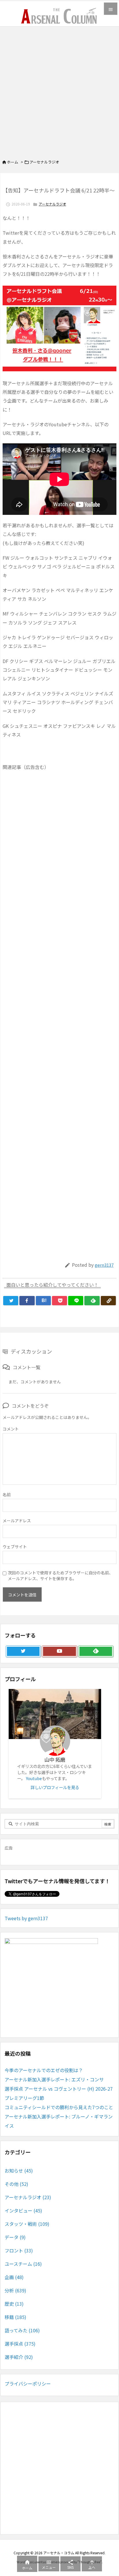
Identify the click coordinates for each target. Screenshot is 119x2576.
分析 (15, 2290)
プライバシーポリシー (28, 2384)
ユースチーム (23, 2264)
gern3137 (104, 1265)
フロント (19, 2250)
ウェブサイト (15, 1547)
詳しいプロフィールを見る (55, 1787)
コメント (11, 1429)
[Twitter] (11, 1301)
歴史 (14, 2304)
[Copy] (108, 1301)
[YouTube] (59, 1651)
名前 (7, 1494)
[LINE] (76, 1301)
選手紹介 (19, 2357)
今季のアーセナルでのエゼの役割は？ (44, 2070)
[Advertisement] (59, 89)
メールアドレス (17, 1521)
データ (15, 2237)
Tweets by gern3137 (26, 1918)
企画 (14, 2277)
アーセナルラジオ (44, 162)
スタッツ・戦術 (27, 2224)
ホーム (13, 162)
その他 (16, 2184)
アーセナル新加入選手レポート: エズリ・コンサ (54, 2079)
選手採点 (20, 2344)
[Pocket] (59, 1301)
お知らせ (19, 2171)
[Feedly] (92, 1301)
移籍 (15, 2317)
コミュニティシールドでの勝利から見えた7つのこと (59, 2107)
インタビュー (23, 2210)
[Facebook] (27, 1301)
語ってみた (22, 2330)
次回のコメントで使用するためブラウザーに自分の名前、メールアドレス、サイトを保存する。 (60, 1576)
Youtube (34, 1778)
